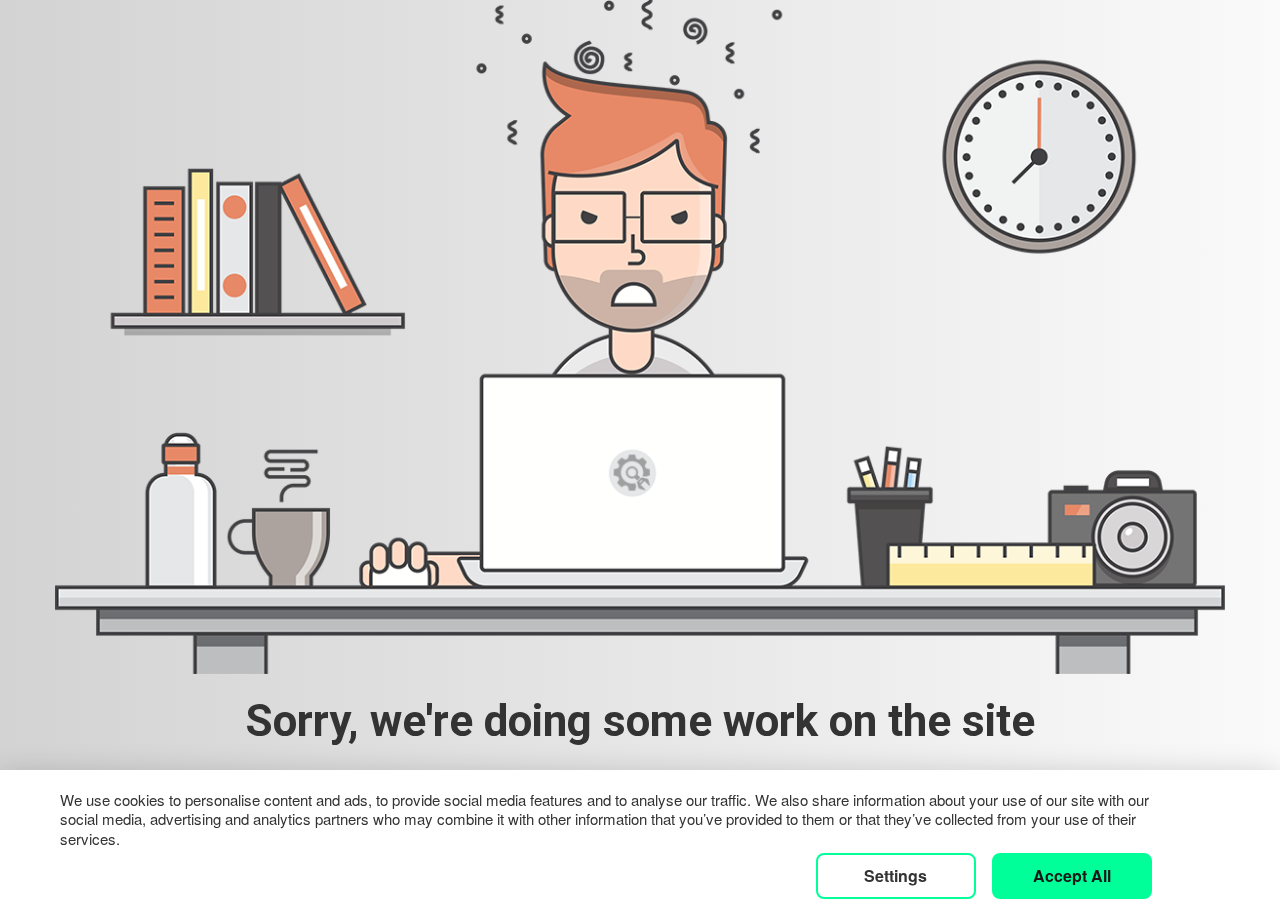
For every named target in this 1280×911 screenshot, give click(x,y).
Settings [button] (895, 875)
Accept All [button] (1072, 875)
